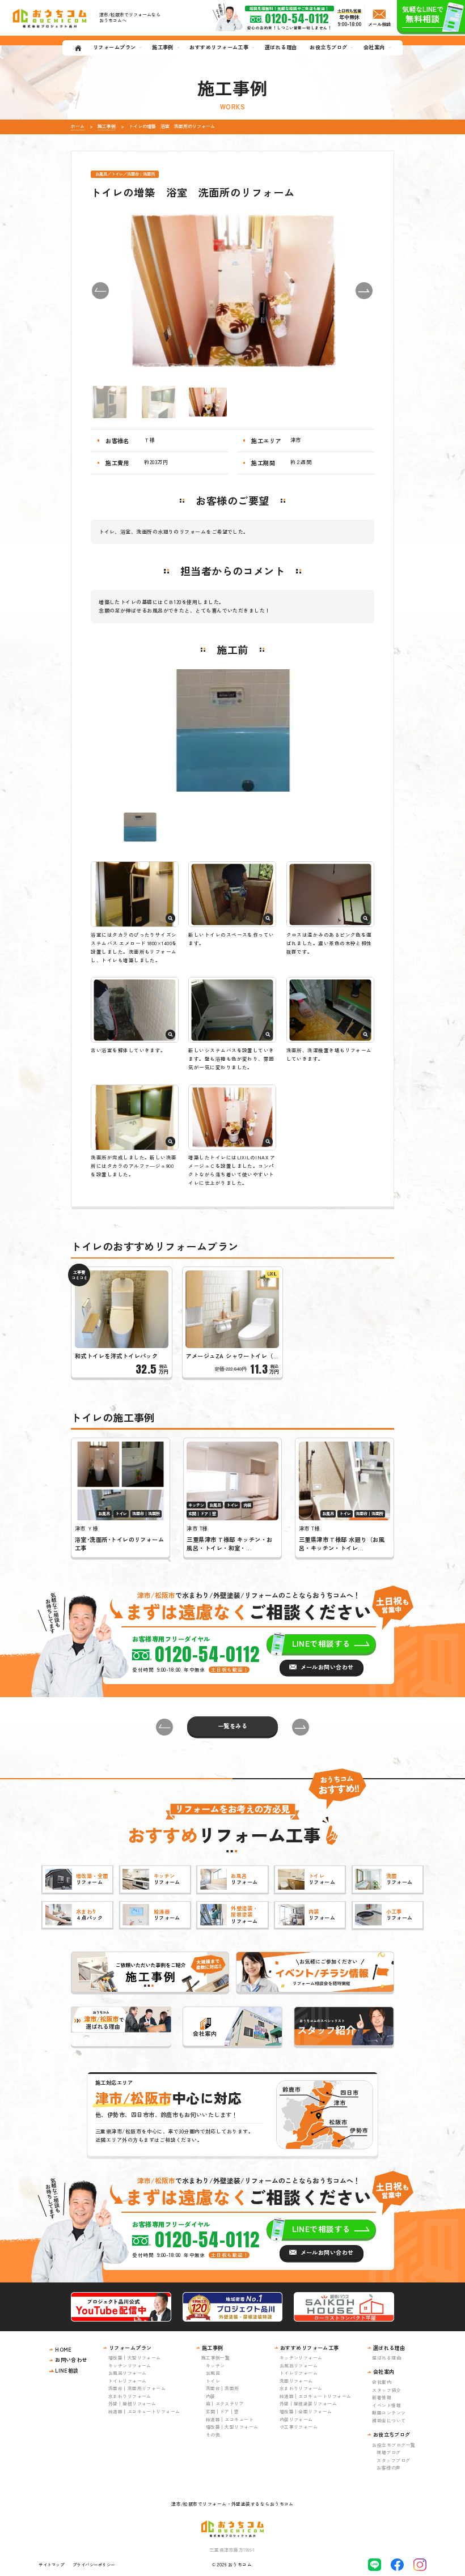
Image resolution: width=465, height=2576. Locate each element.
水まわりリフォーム (130, 2396)
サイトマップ (51, 2564)
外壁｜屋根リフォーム (132, 2403)
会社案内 (382, 2382)
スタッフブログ (393, 2460)
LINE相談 (67, 2370)
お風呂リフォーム (128, 2373)
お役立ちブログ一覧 (394, 2445)
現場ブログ (388, 2452)
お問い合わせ (71, 2360)
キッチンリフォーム (130, 2365)
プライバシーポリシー (94, 2564)
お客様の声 (388, 2467)
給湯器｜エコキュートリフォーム (144, 2411)
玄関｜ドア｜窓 (223, 2411)
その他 (213, 2435)
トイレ (213, 2381)
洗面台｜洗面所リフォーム (137, 2388)
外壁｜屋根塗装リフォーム (308, 2403)
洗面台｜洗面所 (223, 2388)
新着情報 (382, 2397)
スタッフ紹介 (386, 2390)
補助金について (389, 2420)
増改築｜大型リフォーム (135, 2358)
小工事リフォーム (299, 2427)
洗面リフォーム (296, 2381)
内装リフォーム (296, 2419)
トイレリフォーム (128, 2381)
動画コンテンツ (389, 2413)
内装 (211, 2396)
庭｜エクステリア (225, 2403)
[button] (100, 291)
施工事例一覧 (216, 2358)
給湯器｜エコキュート (230, 2419)
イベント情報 (386, 2405)
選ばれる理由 (386, 2358)
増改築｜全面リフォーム (306, 2411)
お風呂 (213, 2373)
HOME (64, 2349)
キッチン (215, 2365)
